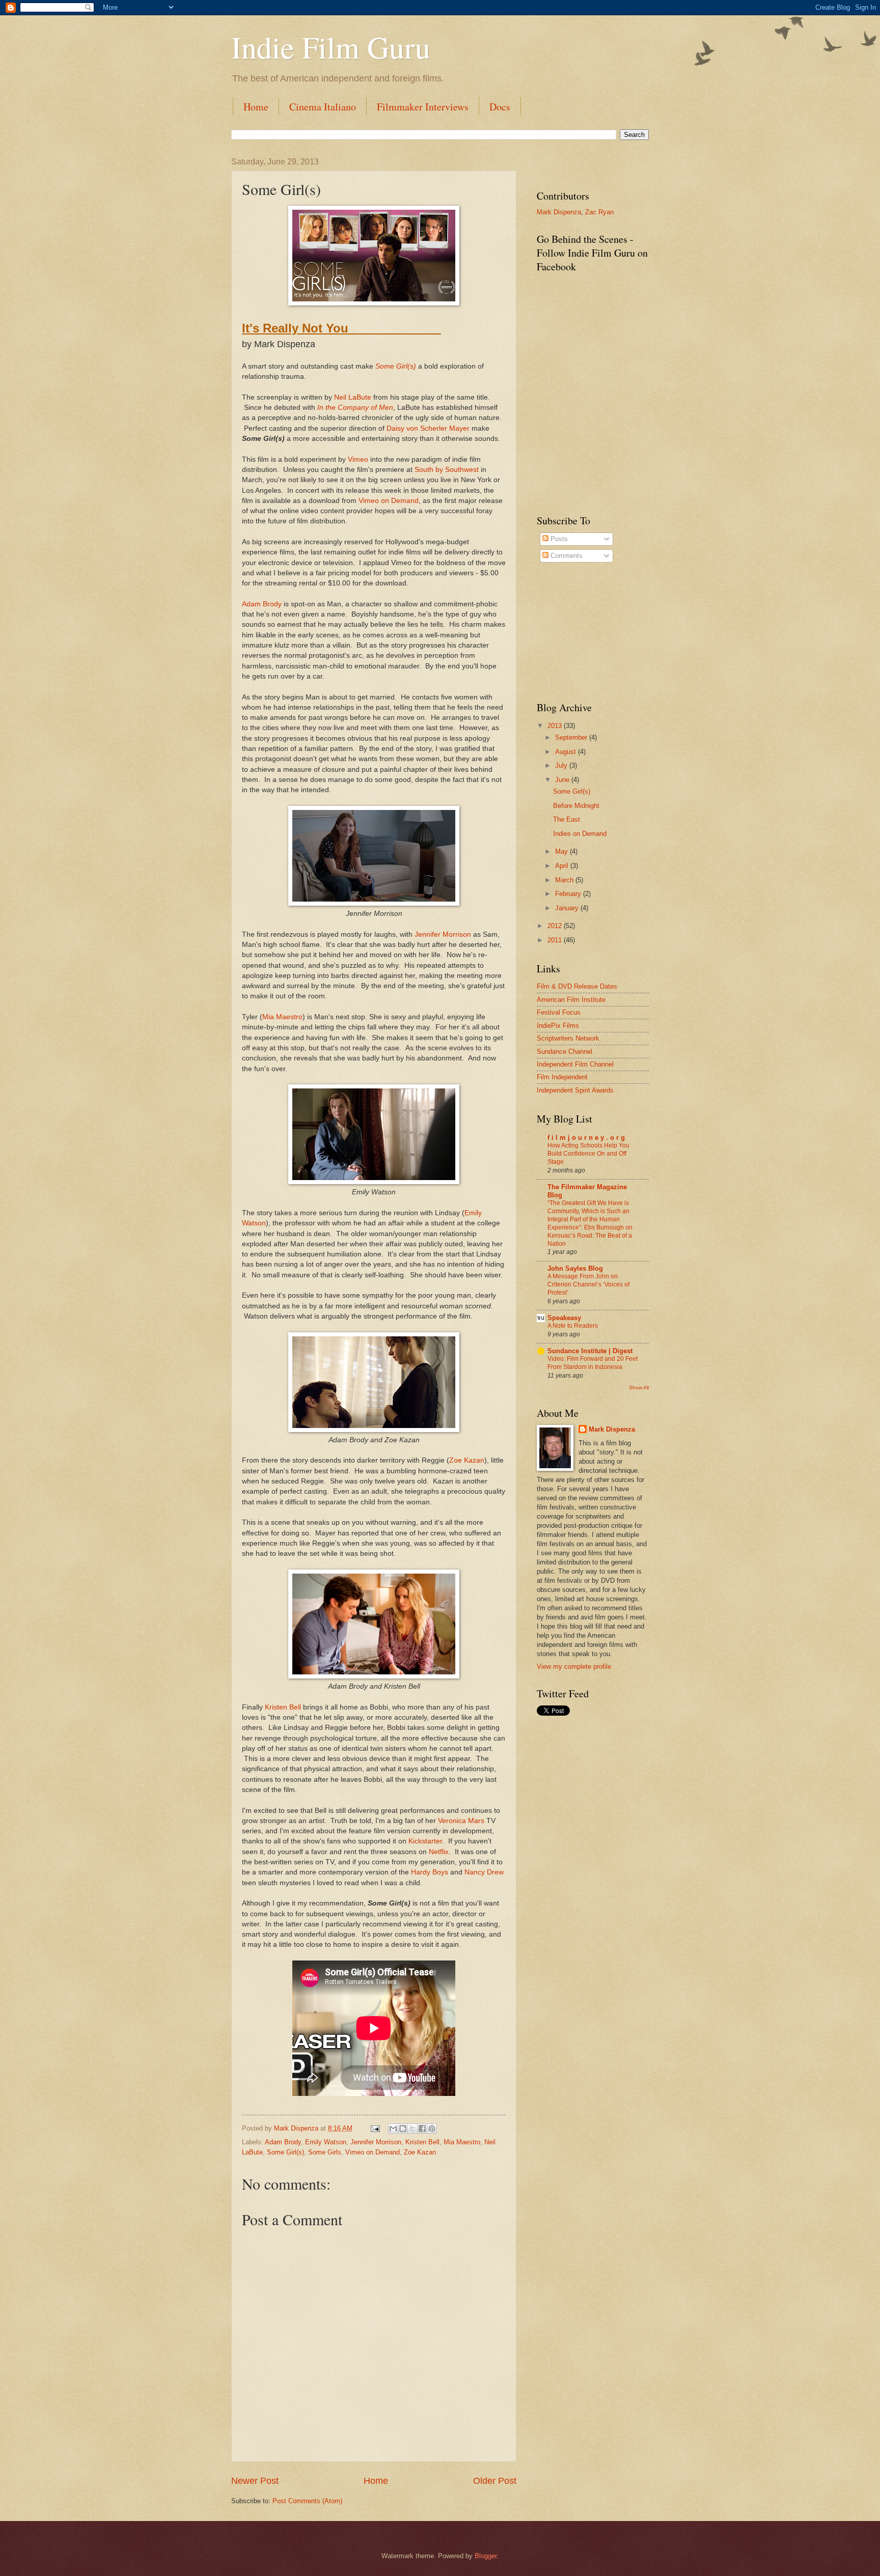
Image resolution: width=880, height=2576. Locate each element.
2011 (556, 940)
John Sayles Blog (575, 1268)
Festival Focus (559, 1012)
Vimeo (358, 459)
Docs (500, 107)
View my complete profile (574, 1667)
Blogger (486, 2556)
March (565, 880)
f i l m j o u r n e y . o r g (586, 1138)
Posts (558, 539)
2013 (556, 726)
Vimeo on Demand (389, 501)
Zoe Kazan (467, 1460)
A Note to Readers (573, 1326)
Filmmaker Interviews (423, 107)
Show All (639, 1388)
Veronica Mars (461, 1821)
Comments (566, 556)
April (563, 866)
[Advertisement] (588, 632)
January (568, 908)
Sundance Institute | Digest (590, 1351)
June (563, 780)
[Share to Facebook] (422, 2129)
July (562, 765)
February (569, 894)
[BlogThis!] (403, 2129)
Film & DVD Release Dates (577, 986)
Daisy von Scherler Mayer (428, 428)
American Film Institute (571, 1000)
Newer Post (255, 2481)
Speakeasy (564, 1318)
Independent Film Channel (575, 1064)
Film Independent (562, 1077)
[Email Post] (375, 2128)
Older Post (495, 2481)
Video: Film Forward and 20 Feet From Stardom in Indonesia (593, 1363)
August (567, 752)
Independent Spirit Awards (575, 1090)
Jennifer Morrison (443, 934)
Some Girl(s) (396, 366)
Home (256, 107)
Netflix (439, 1852)
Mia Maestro (282, 1017)
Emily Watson (326, 2142)
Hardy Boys (430, 1872)
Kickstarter (425, 1841)
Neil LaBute (353, 397)
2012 (556, 926)
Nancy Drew (484, 1872)
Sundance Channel (565, 1052)
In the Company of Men (355, 408)
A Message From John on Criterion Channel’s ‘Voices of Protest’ (588, 1284)
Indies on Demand (580, 834)
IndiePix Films (558, 1026)
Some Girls (325, 2152)
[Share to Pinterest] (432, 2129)
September (572, 737)
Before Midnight (576, 806)
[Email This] (393, 2129)
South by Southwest (447, 470)
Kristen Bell (283, 1707)
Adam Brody (262, 604)
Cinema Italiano (323, 107)
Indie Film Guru (331, 47)
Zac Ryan (599, 212)
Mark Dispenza (559, 212)
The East (567, 819)
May (562, 851)
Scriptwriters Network (568, 1038)
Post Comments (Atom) (307, 2501)
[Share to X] (413, 2129)
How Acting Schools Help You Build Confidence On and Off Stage (588, 1154)
